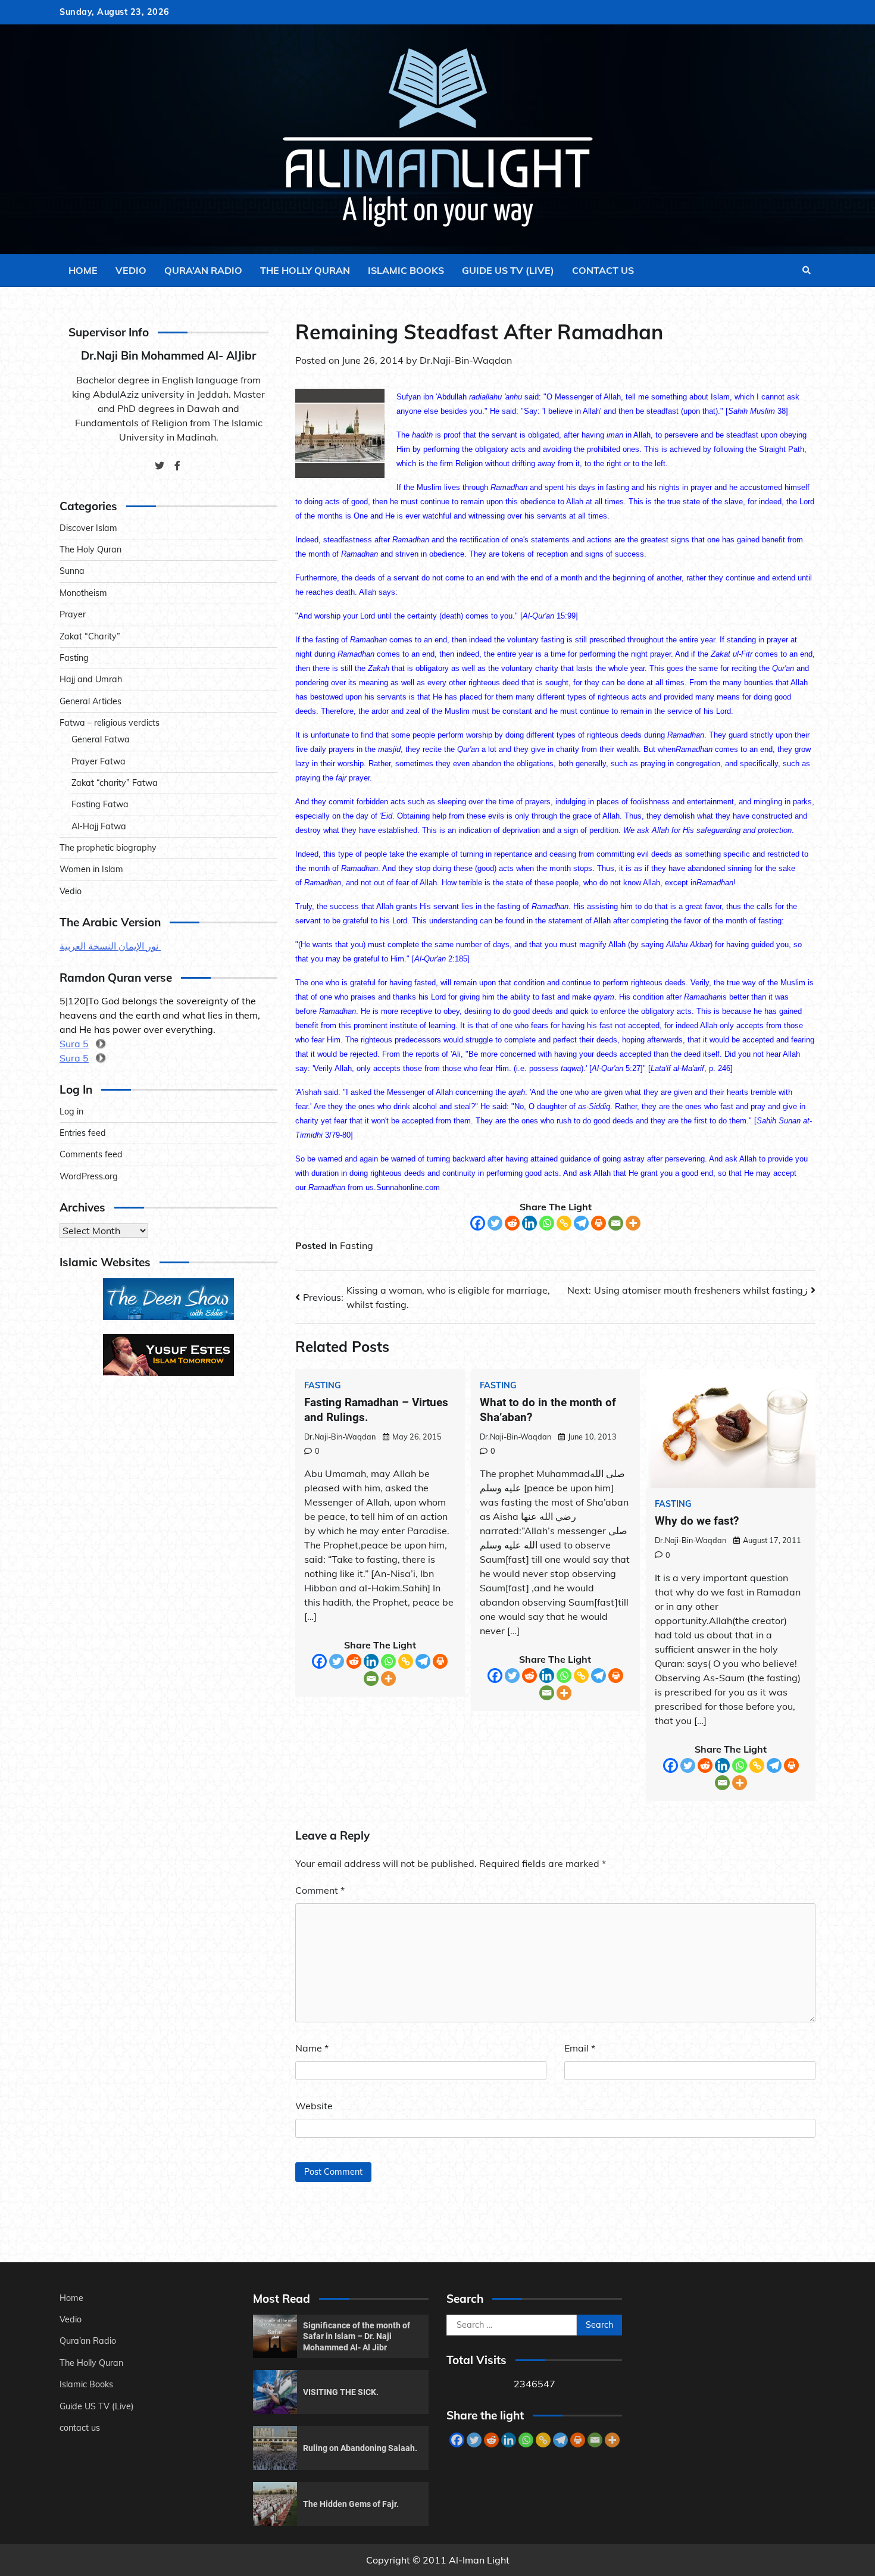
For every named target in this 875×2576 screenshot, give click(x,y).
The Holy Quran (90, 549)
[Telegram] (581, 1223)
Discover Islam (88, 528)
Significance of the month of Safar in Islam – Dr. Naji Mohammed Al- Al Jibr (357, 2336)
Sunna (72, 571)
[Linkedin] (529, 1223)
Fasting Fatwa (100, 804)
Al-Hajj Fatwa (99, 826)
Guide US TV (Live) (508, 270)
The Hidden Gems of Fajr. (351, 2504)
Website (314, 2106)
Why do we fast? (697, 1521)
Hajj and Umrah (91, 679)
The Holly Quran (305, 270)
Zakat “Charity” (90, 636)
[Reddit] (512, 1223)
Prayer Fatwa (99, 761)
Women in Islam (91, 869)
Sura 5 (74, 1044)
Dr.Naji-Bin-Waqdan (466, 360)
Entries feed (83, 1133)
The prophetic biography (108, 848)
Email (580, 2048)
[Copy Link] (564, 1223)
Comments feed (91, 1154)
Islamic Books (406, 270)
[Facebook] (478, 1223)
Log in (71, 1111)
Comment (320, 1890)
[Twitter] (495, 1223)
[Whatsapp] (547, 1223)
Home (83, 270)
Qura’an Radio (203, 270)
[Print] (599, 1223)
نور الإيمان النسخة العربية (110, 946)
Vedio (131, 270)
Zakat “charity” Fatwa (115, 783)
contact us (603, 270)
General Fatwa (101, 739)
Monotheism (83, 593)
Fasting (357, 1245)
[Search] (807, 270)
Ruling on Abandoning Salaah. (360, 2448)
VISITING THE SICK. (341, 2392)
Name (312, 2048)
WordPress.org (89, 1176)
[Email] (616, 1223)
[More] (633, 1223)
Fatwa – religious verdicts (110, 723)
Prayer (73, 614)
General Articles (90, 701)
